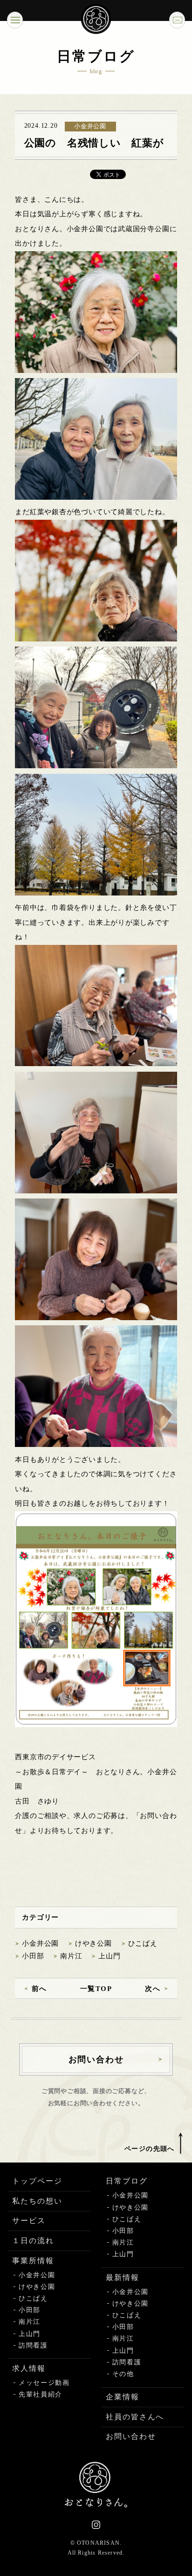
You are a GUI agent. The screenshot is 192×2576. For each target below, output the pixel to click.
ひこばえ (143, 1943)
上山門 (109, 1956)
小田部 (33, 1956)
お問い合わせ (131, 2436)
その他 (123, 2374)
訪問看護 (33, 2345)
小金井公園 (40, 1943)
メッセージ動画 (44, 2383)
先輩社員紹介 (41, 2394)
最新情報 (123, 2277)
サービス (29, 2221)
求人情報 (29, 2368)
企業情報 (123, 2397)
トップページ (37, 2181)
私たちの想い (37, 2201)
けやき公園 (93, 1943)
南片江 (71, 1956)
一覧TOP (96, 1989)
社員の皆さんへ (135, 2417)
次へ (153, 1989)
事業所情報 (33, 2261)
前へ (39, 1989)
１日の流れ (33, 2241)
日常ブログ (127, 2181)
